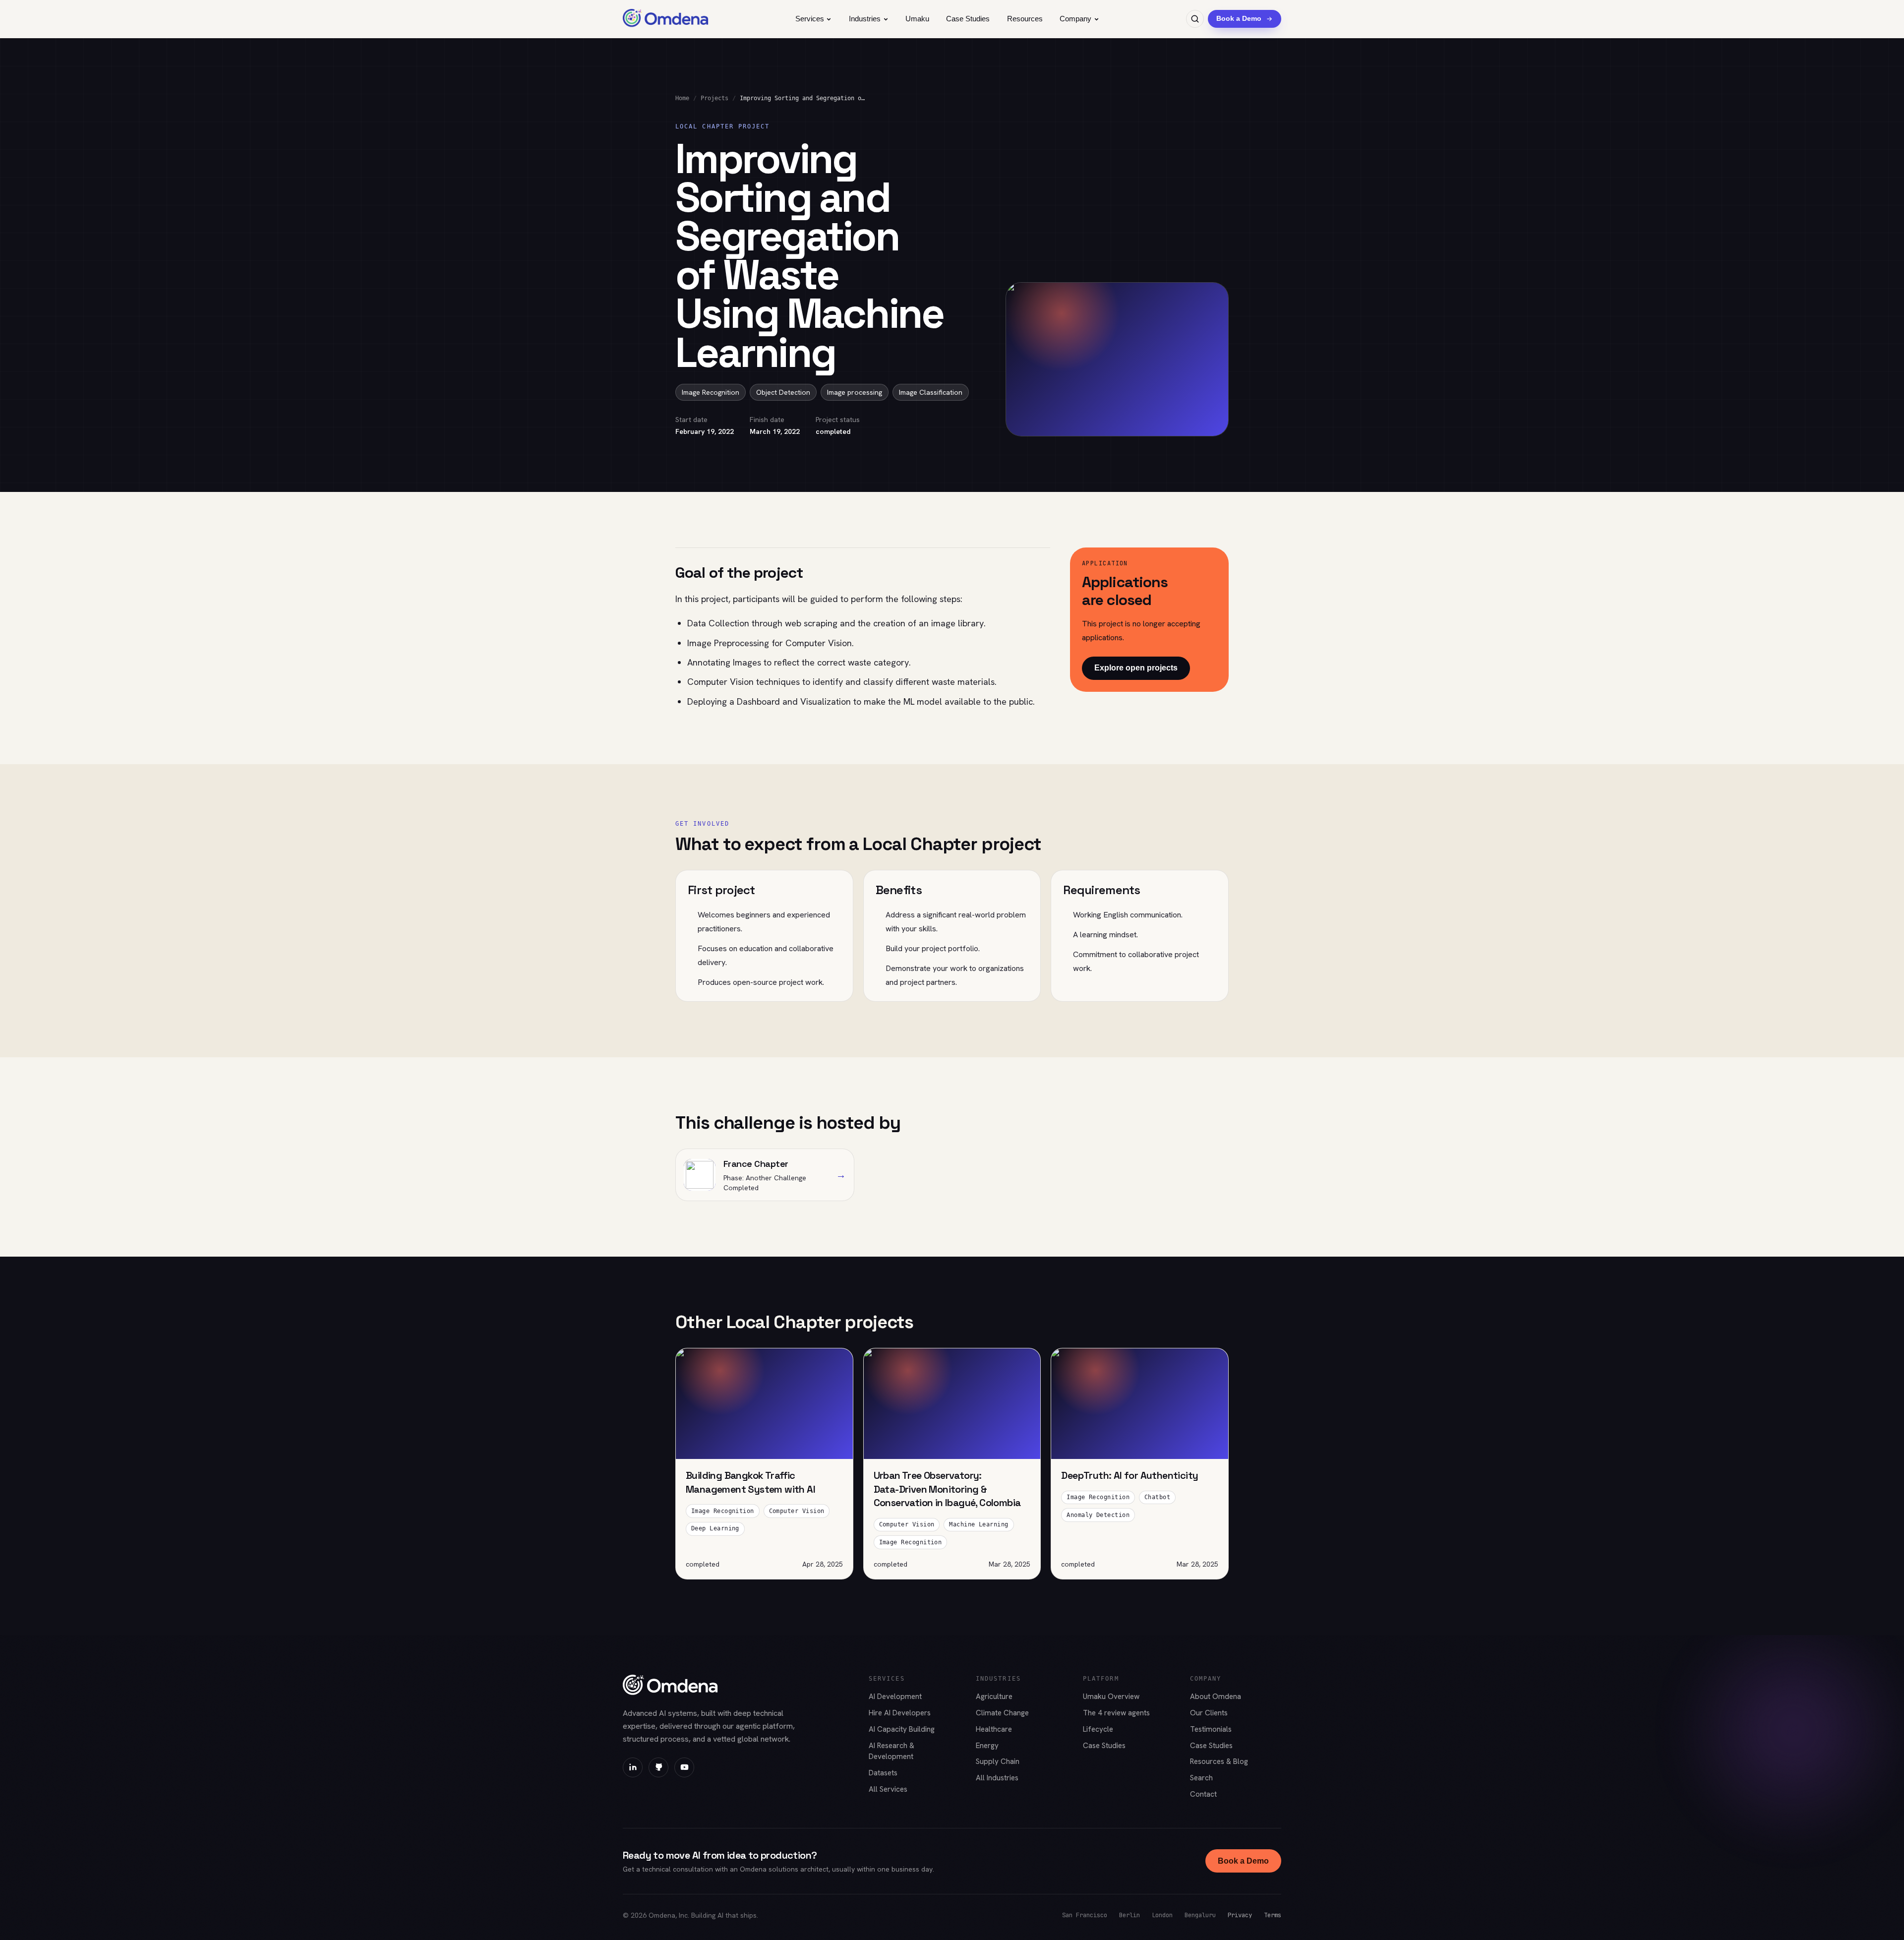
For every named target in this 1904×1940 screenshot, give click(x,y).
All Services (888, 1789)
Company (1075, 19)
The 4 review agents (1116, 1713)
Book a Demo (1243, 1861)
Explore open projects (1136, 668)
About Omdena (1216, 1697)
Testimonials (1211, 1729)
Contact (1203, 1794)
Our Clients (1209, 1713)
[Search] (1195, 19)
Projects (714, 98)
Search (1201, 1778)
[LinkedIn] (633, 1767)
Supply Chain (998, 1761)
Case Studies (968, 19)
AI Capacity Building (902, 1729)
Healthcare (994, 1729)
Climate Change (1002, 1713)
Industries (865, 19)
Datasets (883, 1773)
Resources (1025, 19)
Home (682, 98)
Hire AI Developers (900, 1713)
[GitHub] (658, 1767)
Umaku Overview (1111, 1697)
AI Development (895, 1697)
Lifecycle (1098, 1729)
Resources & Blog (1219, 1761)
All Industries (997, 1778)
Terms (1273, 1915)
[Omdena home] (666, 19)
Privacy (1240, 1915)
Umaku (917, 19)
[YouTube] (684, 1767)
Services (810, 19)
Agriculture (994, 1697)
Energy (987, 1746)
